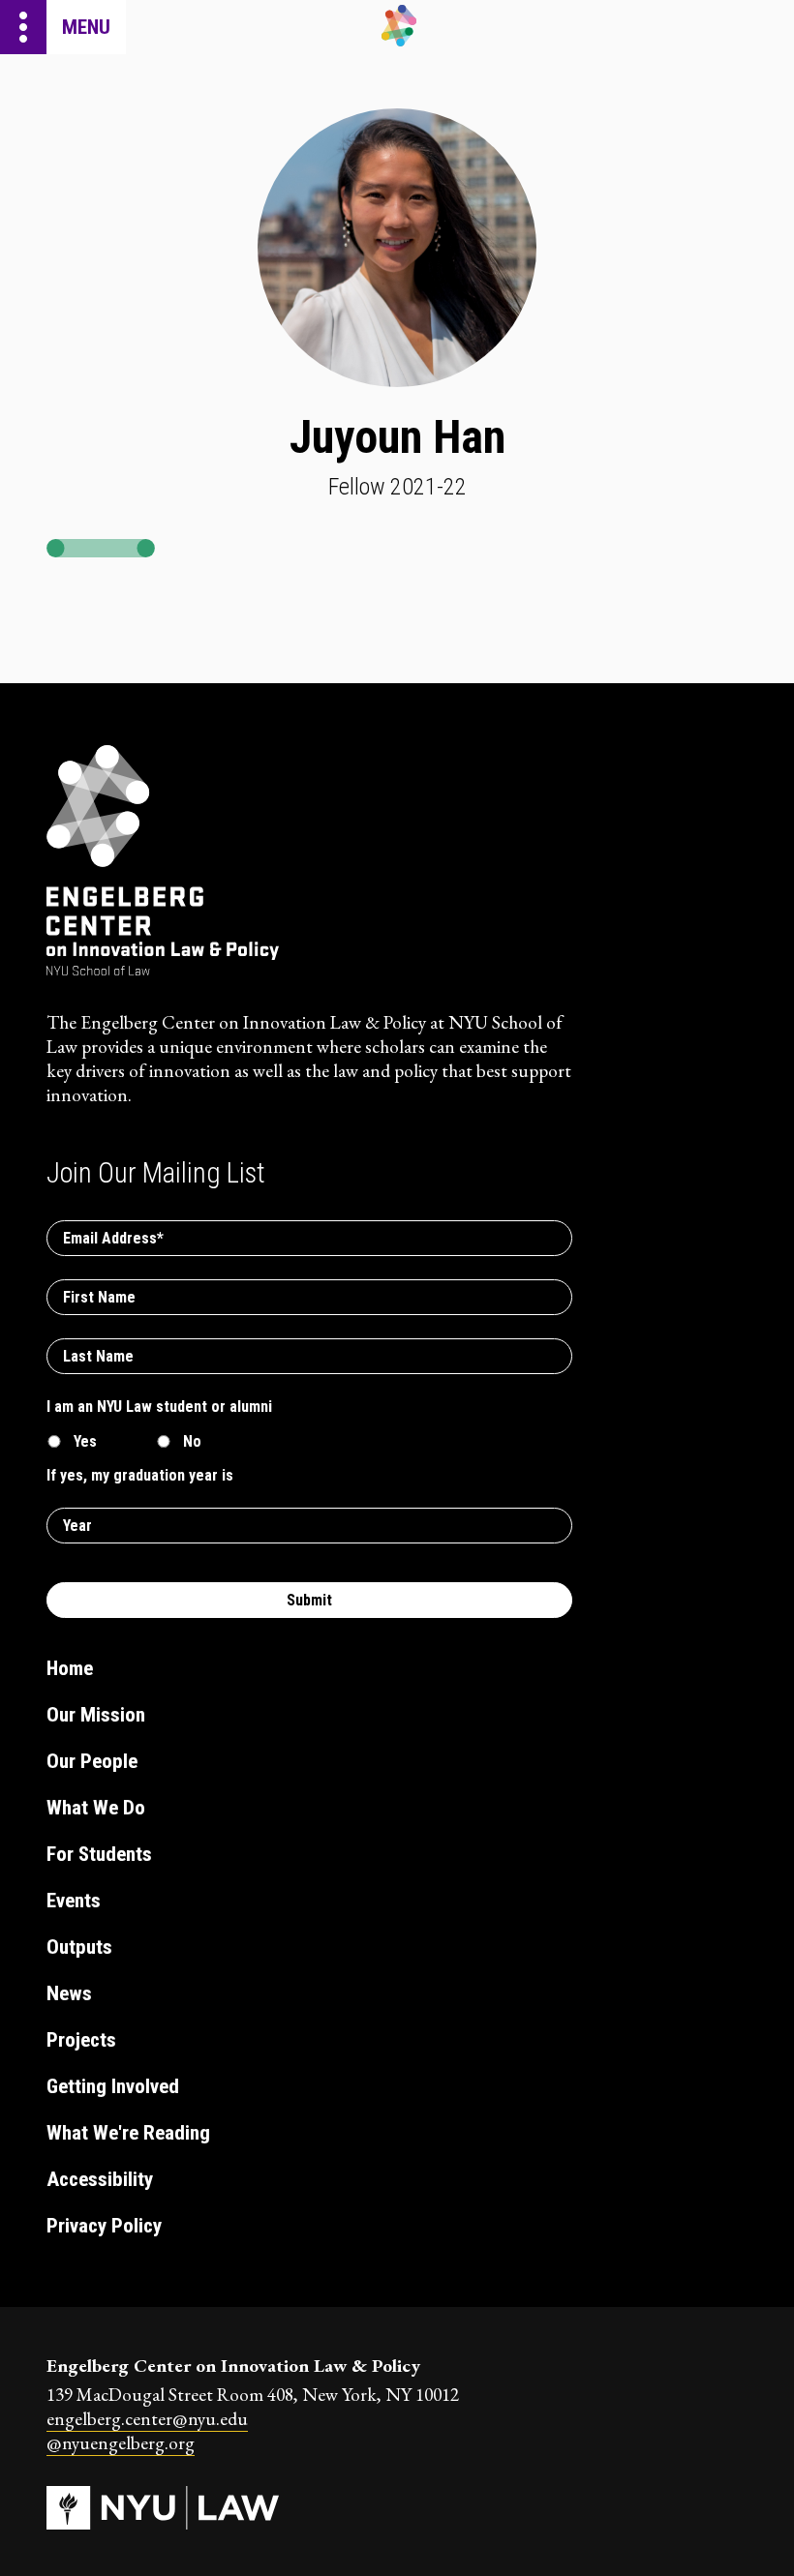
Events (74, 1901)
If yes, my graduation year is (140, 1475)
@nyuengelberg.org (121, 2443)
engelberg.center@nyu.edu (147, 2419)
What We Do (96, 1808)
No (192, 1441)
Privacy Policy (104, 2226)
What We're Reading (128, 2133)
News (69, 1993)
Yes (85, 1441)
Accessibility (100, 2179)
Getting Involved (113, 2086)
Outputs (79, 1947)
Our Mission (96, 1715)
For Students (99, 1854)
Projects (81, 2040)
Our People (92, 1761)
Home (70, 1668)
